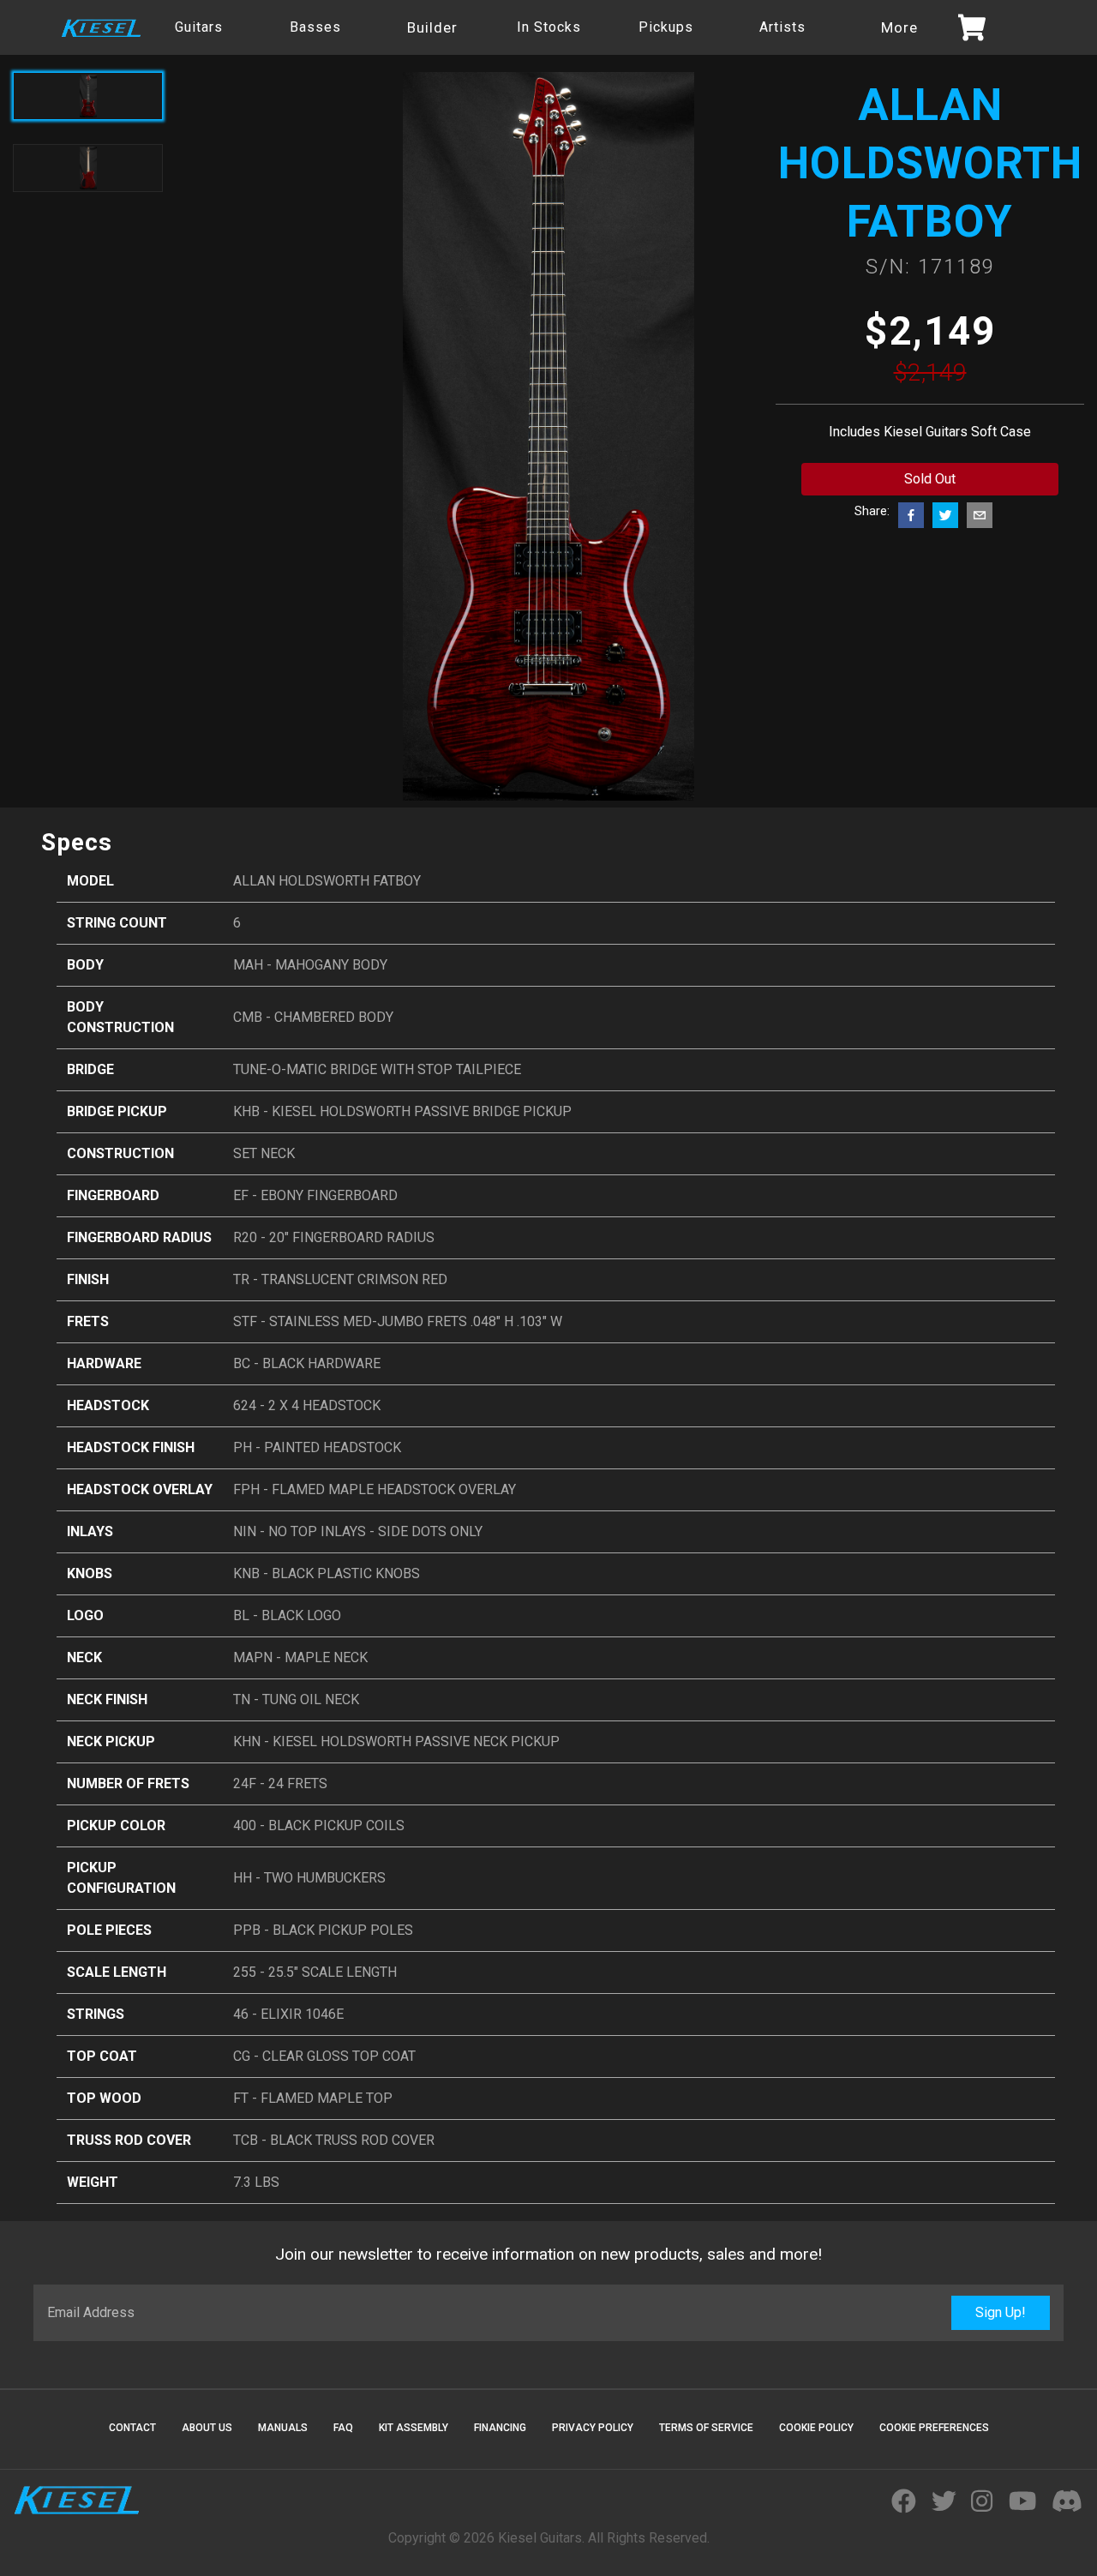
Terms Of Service (706, 2428)
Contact (132, 2428)
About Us (207, 2428)
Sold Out (930, 479)
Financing (500, 2428)
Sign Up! (1001, 2312)
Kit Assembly (414, 2428)
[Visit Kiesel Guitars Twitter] (944, 2502)
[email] (980, 515)
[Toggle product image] (88, 168)
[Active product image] (88, 96)
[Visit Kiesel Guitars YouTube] (1022, 2502)
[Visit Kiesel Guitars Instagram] (982, 2502)
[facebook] (911, 515)
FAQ (343, 2428)
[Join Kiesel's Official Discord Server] (1067, 2502)
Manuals (283, 2428)
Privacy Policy (593, 2428)
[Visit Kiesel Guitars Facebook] (904, 2502)
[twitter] (945, 515)
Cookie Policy (816, 2428)
